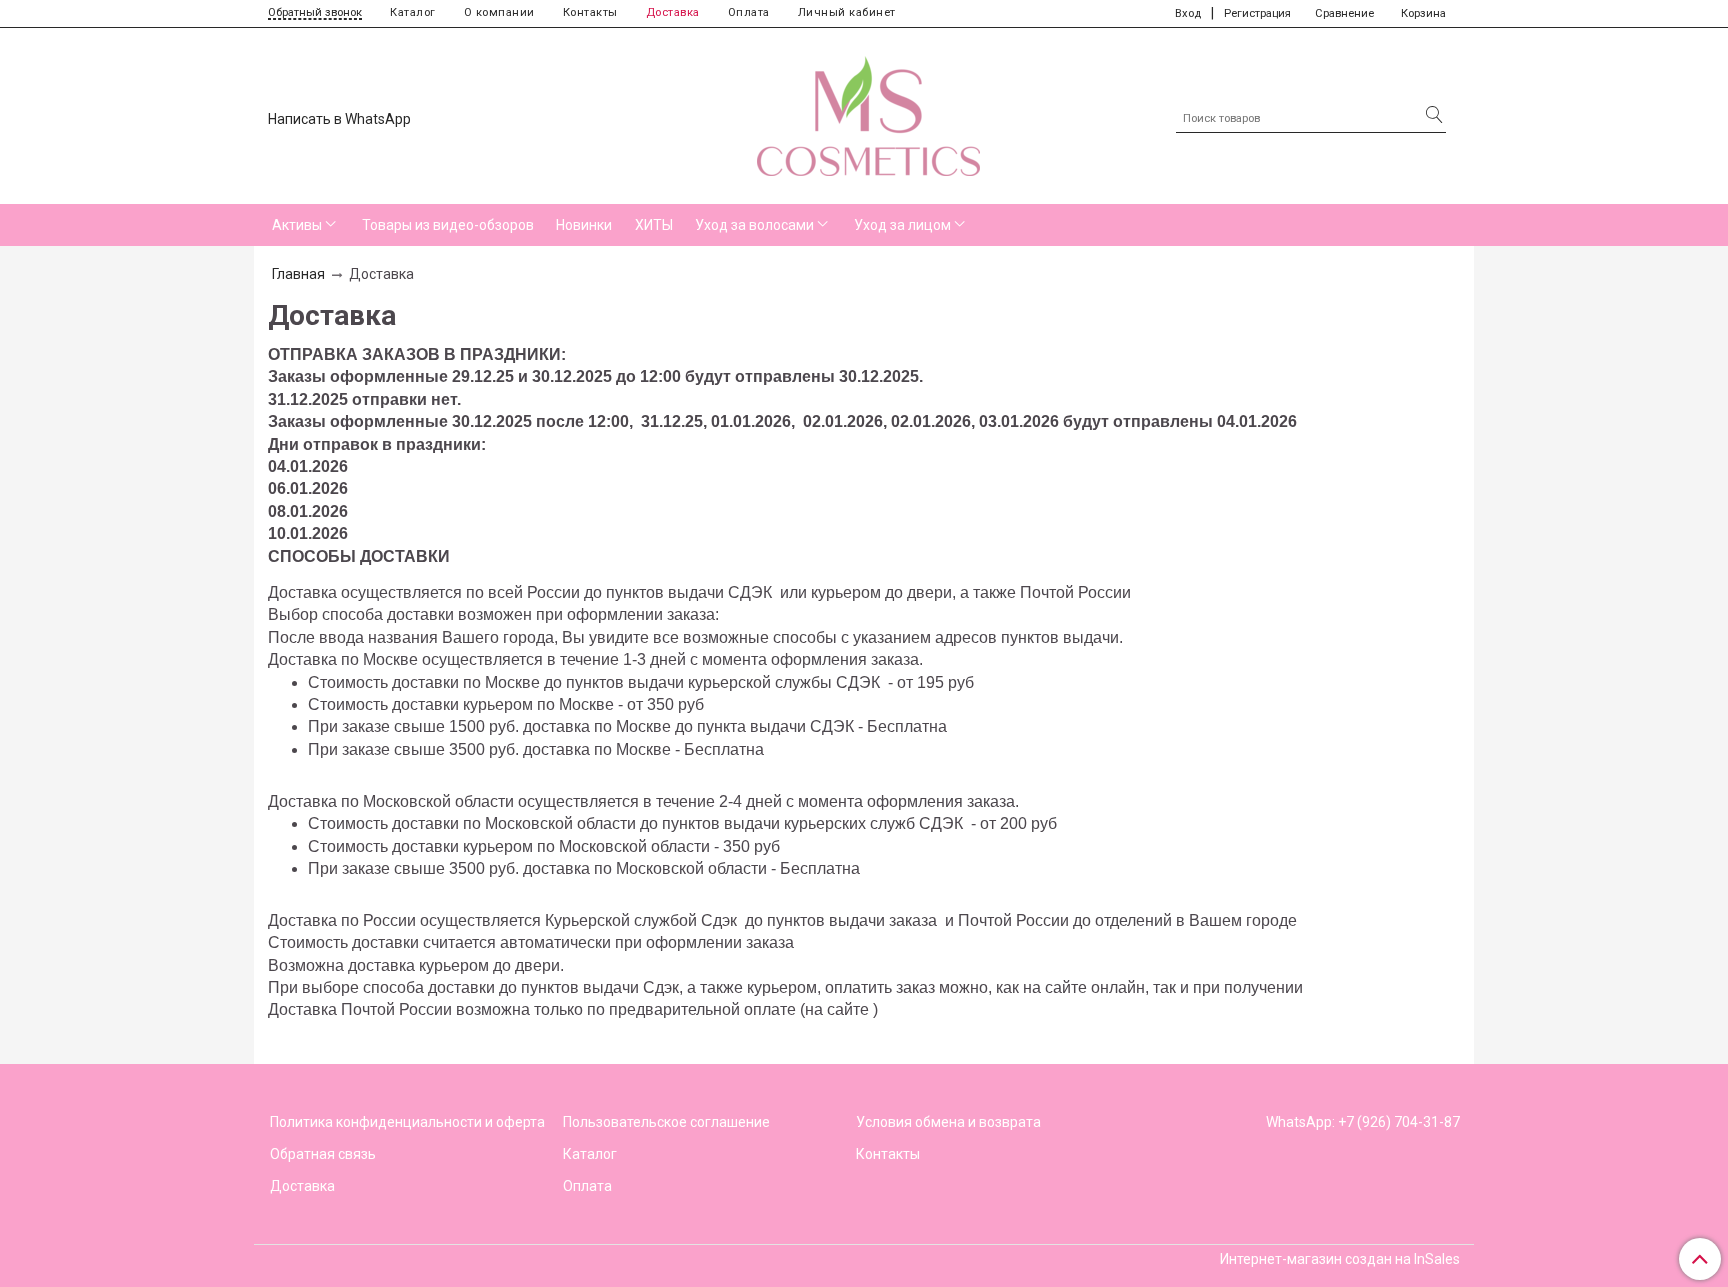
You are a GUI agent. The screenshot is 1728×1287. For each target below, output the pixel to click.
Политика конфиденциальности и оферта (407, 1122)
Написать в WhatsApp (339, 119)
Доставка (673, 12)
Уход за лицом (902, 225)
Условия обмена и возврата (948, 1122)
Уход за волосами (754, 225)
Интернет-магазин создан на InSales (1340, 1259)
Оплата (749, 12)
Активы (297, 225)
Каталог (413, 12)
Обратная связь (323, 1154)
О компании (499, 12)
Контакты (590, 12)
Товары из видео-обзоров (448, 225)
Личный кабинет (847, 12)
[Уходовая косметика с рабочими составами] (868, 111)
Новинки (584, 225)
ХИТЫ (654, 225)
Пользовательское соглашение (666, 1122)
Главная (298, 274)
